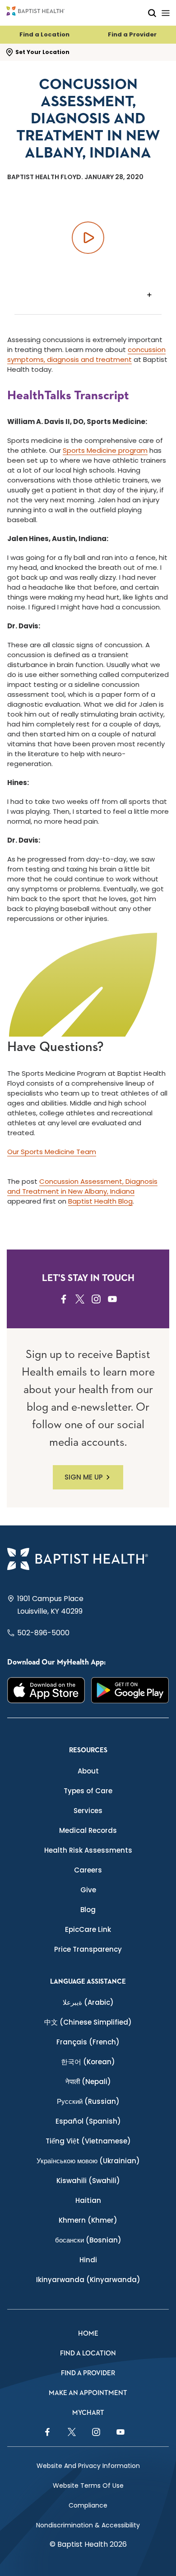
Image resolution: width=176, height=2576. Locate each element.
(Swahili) (88, 2181)
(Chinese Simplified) (88, 2022)
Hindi (88, 2260)
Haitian (88, 2200)
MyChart (88, 2413)
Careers (88, 1870)
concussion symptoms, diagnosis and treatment (86, 354)
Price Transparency (88, 1949)
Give (88, 1890)
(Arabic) (88, 2002)
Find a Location (44, 34)
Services (88, 1811)
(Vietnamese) (88, 2141)
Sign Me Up (84, 1477)
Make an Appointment (88, 2393)
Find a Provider (132, 34)
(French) (88, 2042)
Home (88, 2334)
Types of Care (88, 1791)
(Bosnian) (88, 2240)
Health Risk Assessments (88, 1850)
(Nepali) (88, 2082)
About (88, 1771)
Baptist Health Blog (100, 1201)
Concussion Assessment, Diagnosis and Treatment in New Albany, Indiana (82, 1186)
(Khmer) (88, 2220)
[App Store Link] (46, 1690)
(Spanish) (88, 2121)
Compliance (88, 2505)
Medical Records (88, 1830)
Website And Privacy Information (88, 2466)
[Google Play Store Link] (130, 1690)
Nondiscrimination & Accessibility (88, 2525)
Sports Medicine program (105, 450)
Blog (88, 1910)
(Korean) (88, 2062)
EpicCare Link (88, 1929)
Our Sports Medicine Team (52, 1152)
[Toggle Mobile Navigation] (166, 13)
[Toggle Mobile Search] (152, 13)
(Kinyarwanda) (88, 2280)
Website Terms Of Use (88, 2486)
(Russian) (88, 2101)
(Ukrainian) (88, 2161)
